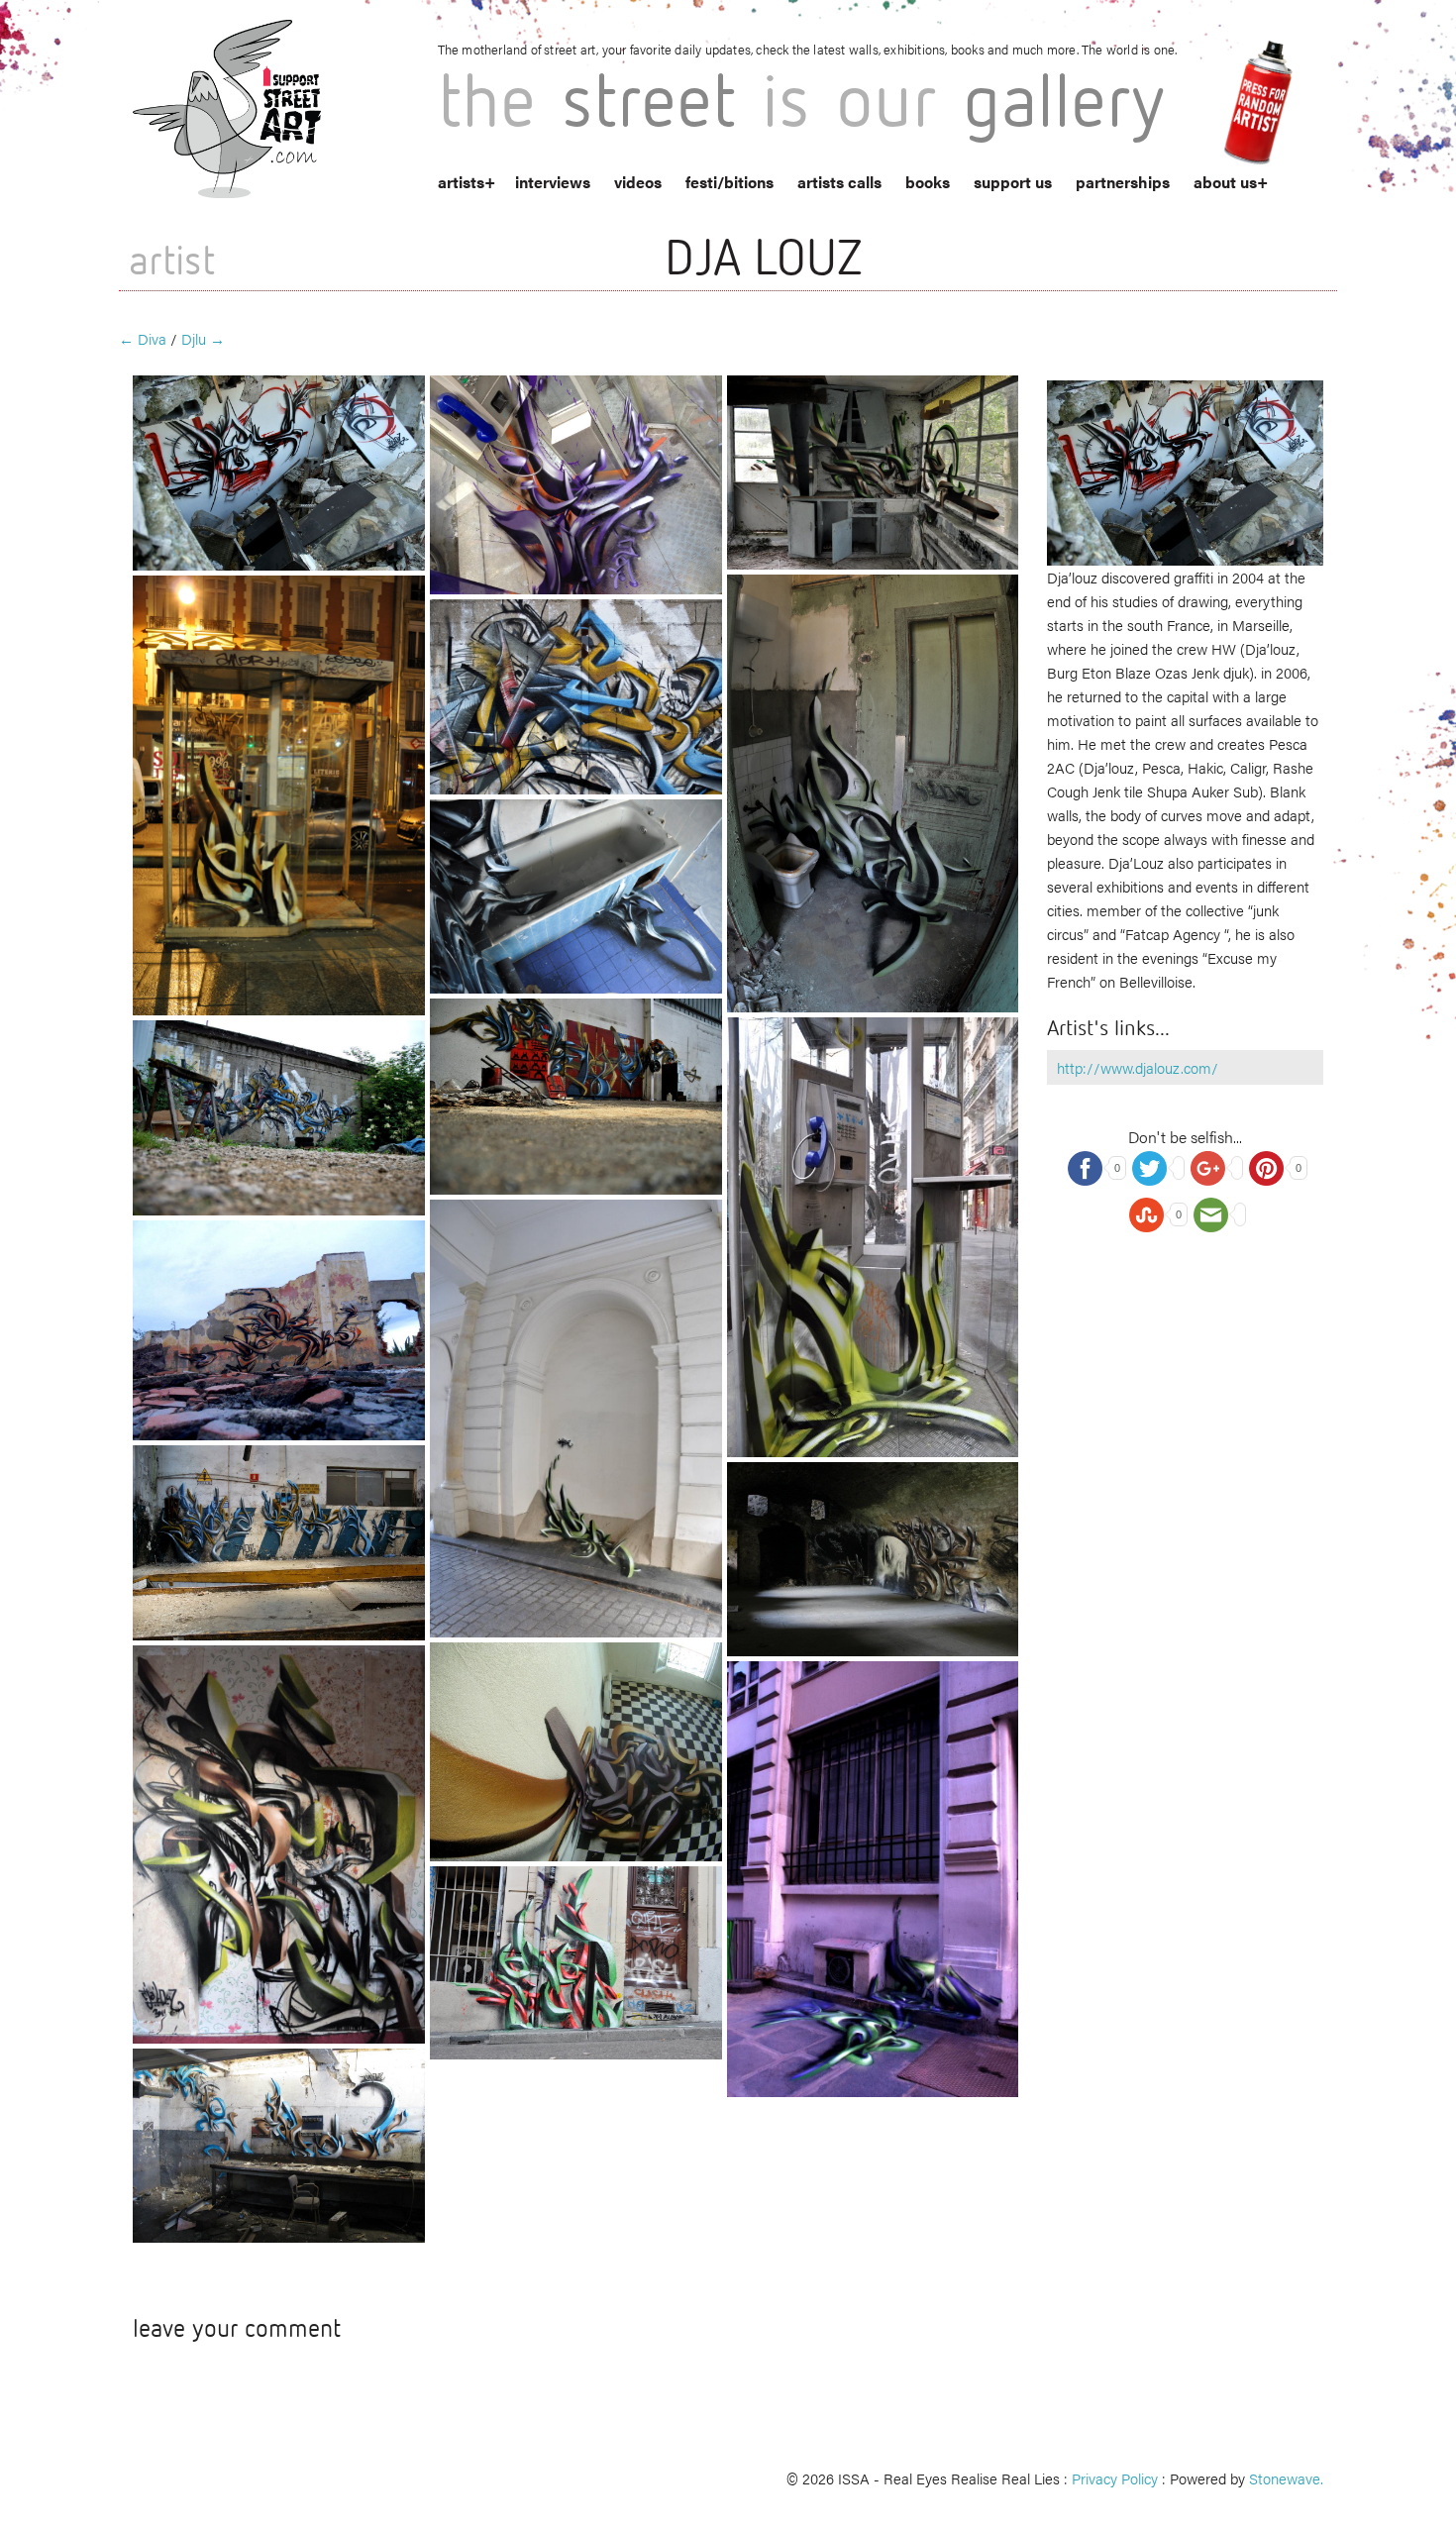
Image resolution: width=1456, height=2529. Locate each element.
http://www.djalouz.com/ (1138, 1067)
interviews (553, 182)
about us (1225, 182)
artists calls (839, 182)
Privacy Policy (1115, 2478)
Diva (143, 338)
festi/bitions (729, 182)
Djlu (203, 338)
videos (638, 182)
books (928, 182)
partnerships (1123, 182)
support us (1013, 182)
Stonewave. (1286, 2478)
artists (461, 182)
